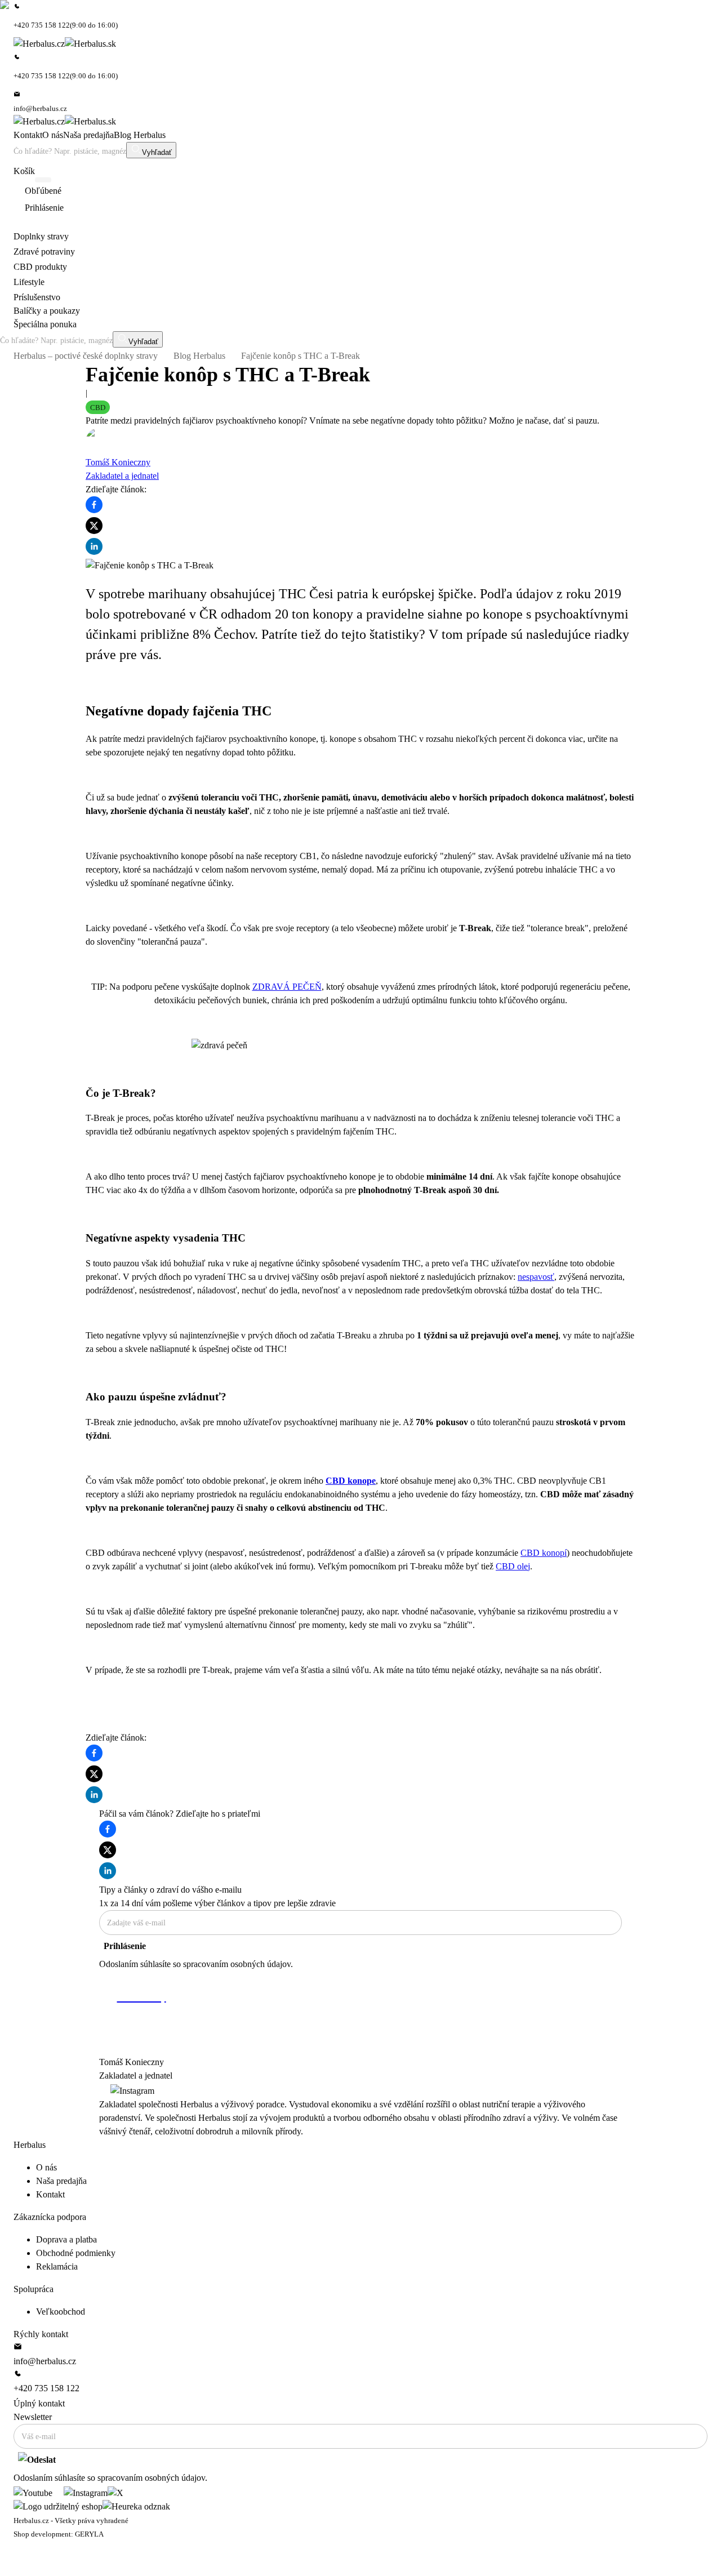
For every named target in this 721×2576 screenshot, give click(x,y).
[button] (98, 407)
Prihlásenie (125, 1946)
